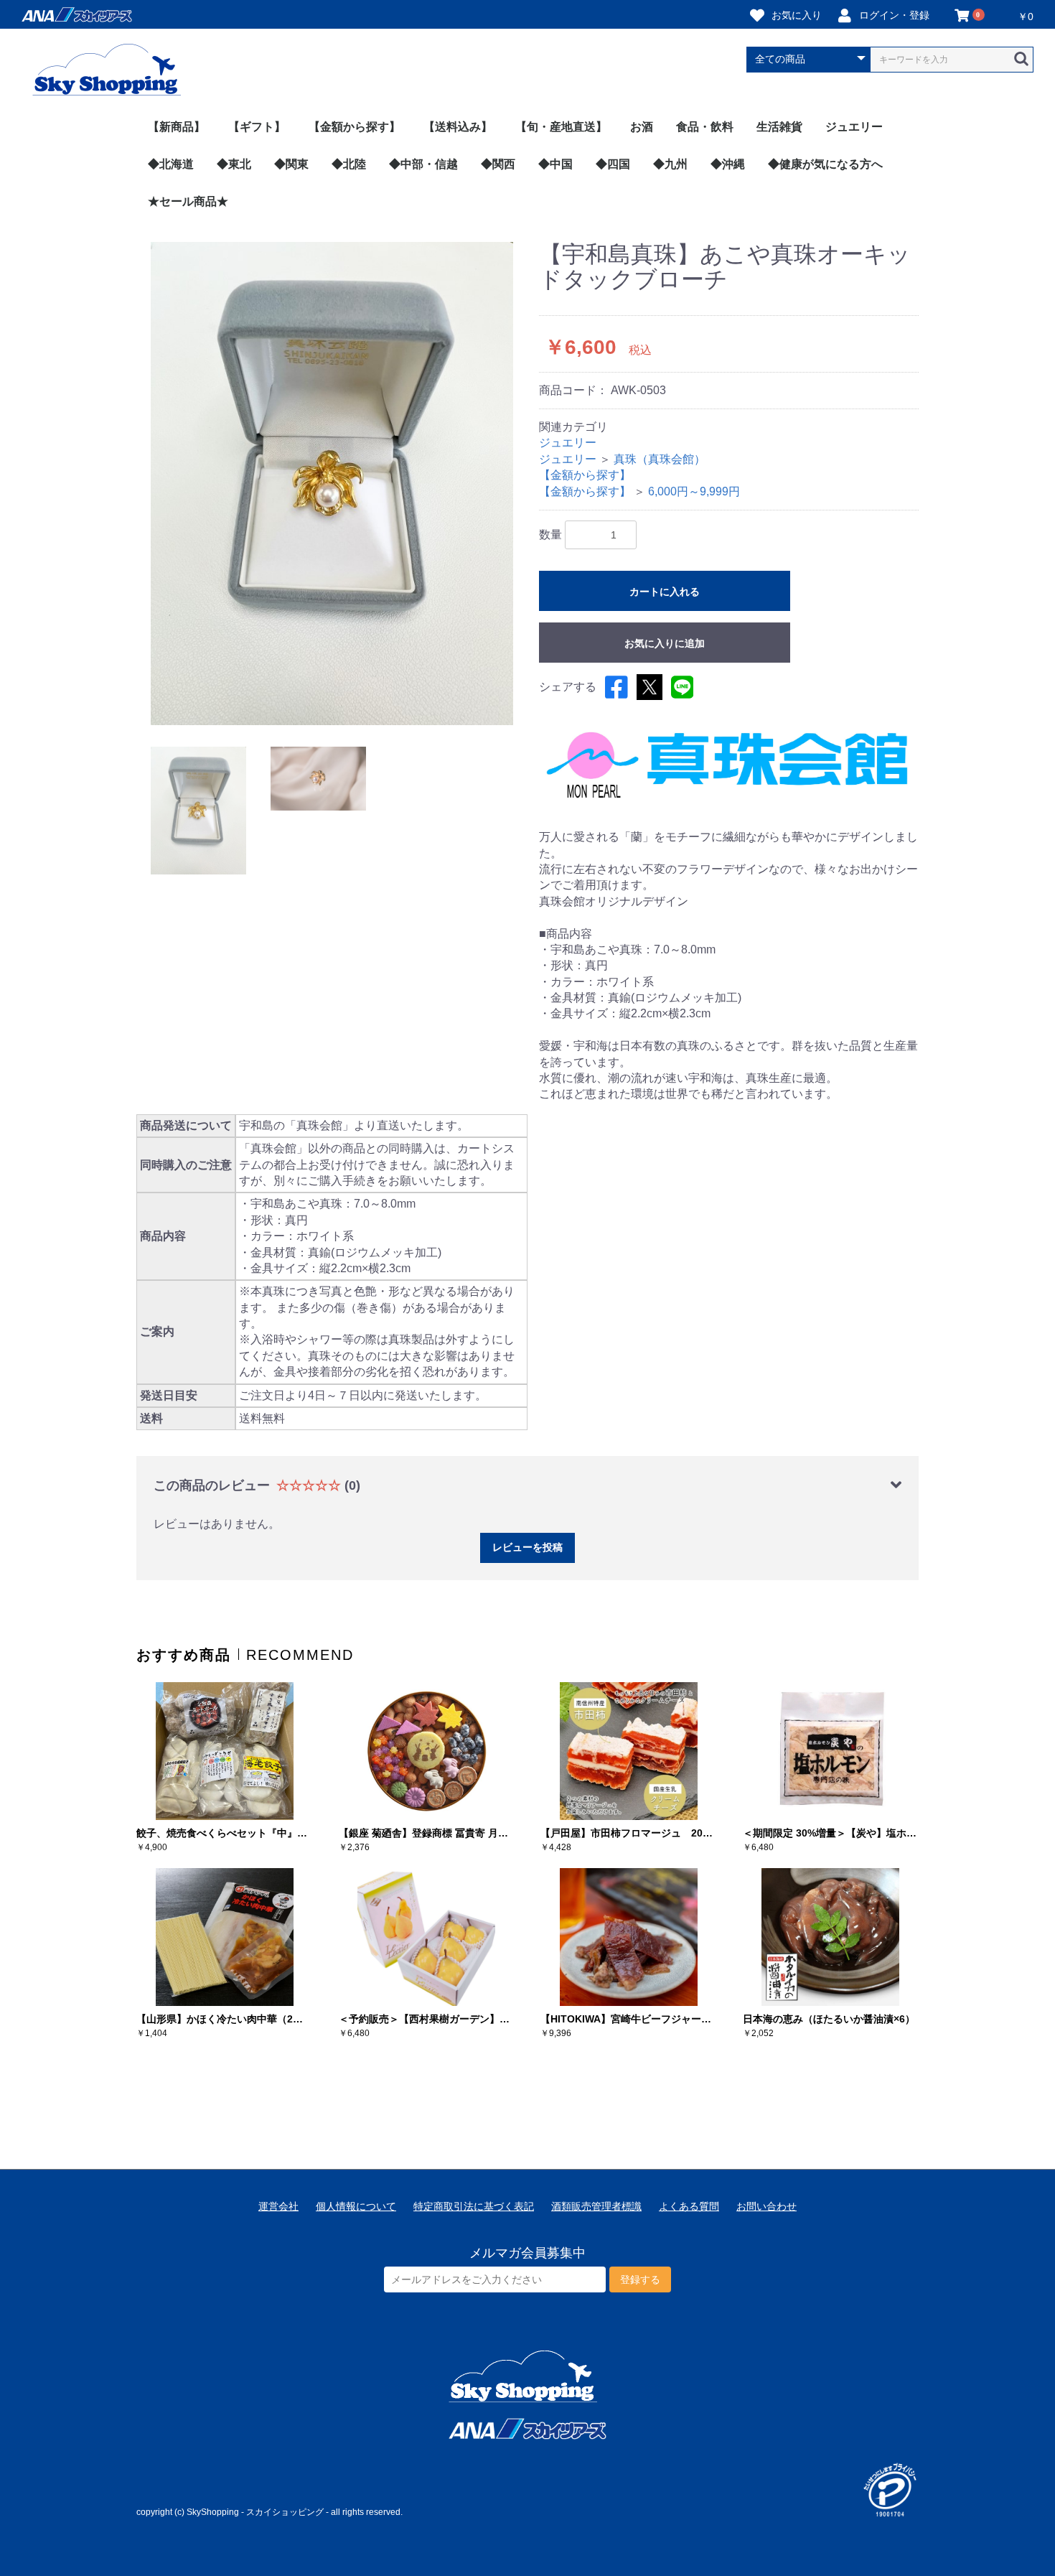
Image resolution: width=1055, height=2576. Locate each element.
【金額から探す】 (355, 127)
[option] (332, 484)
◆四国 (613, 164)
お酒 (642, 127)
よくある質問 (689, 2206)
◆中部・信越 (423, 164)
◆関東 (291, 164)
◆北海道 (171, 164)
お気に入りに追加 (665, 643)
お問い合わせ (766, 2206)
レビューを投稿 (527, 1547)
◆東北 (234, 164)
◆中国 (555, 164)
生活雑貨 (779, 127)
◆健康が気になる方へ (825, 164)
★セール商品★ (188, 201)
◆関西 (498, 164)
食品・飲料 (705, 127)
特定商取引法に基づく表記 (474, 2206)
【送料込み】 (458, 127)
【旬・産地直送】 (561, 127)
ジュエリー (854, 127)
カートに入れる (665, 592)
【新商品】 (177, 127)
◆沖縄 (728, 164)
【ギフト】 (257, 127)
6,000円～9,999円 (694, 491)
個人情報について (356, 2206)
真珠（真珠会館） (660, 459)
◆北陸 (349, 164)
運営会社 (278, 2206)
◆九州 (670, 164)
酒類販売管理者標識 (596, 2206)
